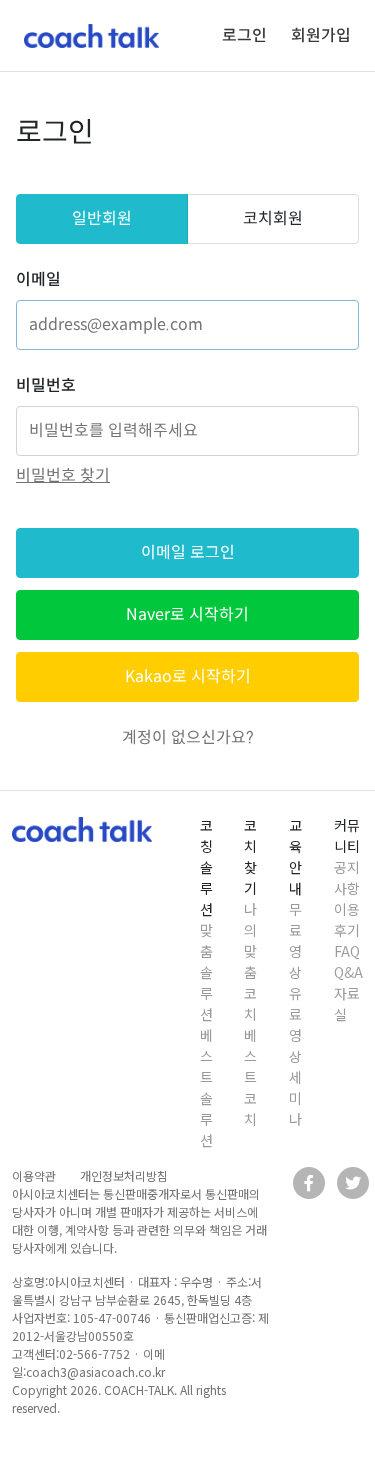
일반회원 (102, 218)
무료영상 (295, 940)
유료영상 (295, 1024)
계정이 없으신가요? (188, 737)
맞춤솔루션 (206, 972)
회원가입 (321, 35)
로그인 (244, 35)
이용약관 (34, 1175)
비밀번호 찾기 (63, 475)
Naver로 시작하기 (187, 614)
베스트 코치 (250, 1077)
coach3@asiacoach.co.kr (95, 1371)
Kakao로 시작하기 (188, 676)
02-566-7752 (94, 1353)
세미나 (295, 1098)
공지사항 (347, 877)
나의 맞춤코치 (250, 961)
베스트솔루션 (206, 1087)
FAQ (347, 951)
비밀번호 (46, 385)
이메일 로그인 (188, 552)
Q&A (348, 972)
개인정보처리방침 (124, 1175)
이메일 (38, 279)
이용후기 (347, 919)
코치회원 (273, 218)
